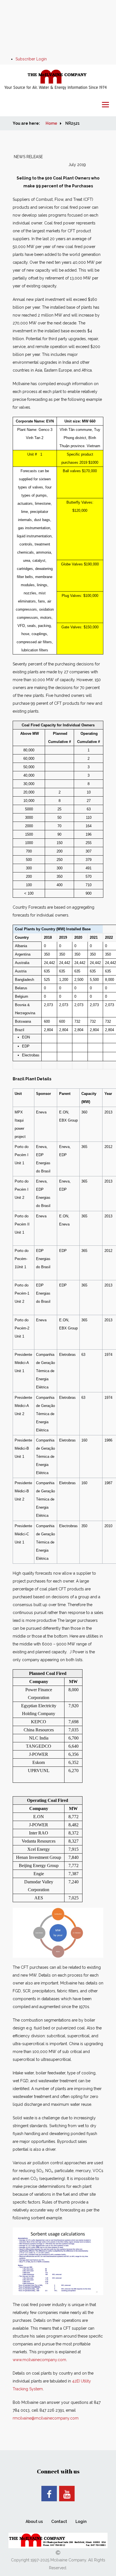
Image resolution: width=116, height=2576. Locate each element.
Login (81, 2522)
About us (34, 2522)
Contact (59, 2522)
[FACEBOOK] (49, 2494)
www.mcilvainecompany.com (39, 2360)
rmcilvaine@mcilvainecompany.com (46, 2418)
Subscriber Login (31, 59)
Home (51, 123)
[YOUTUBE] (67, 2494)
